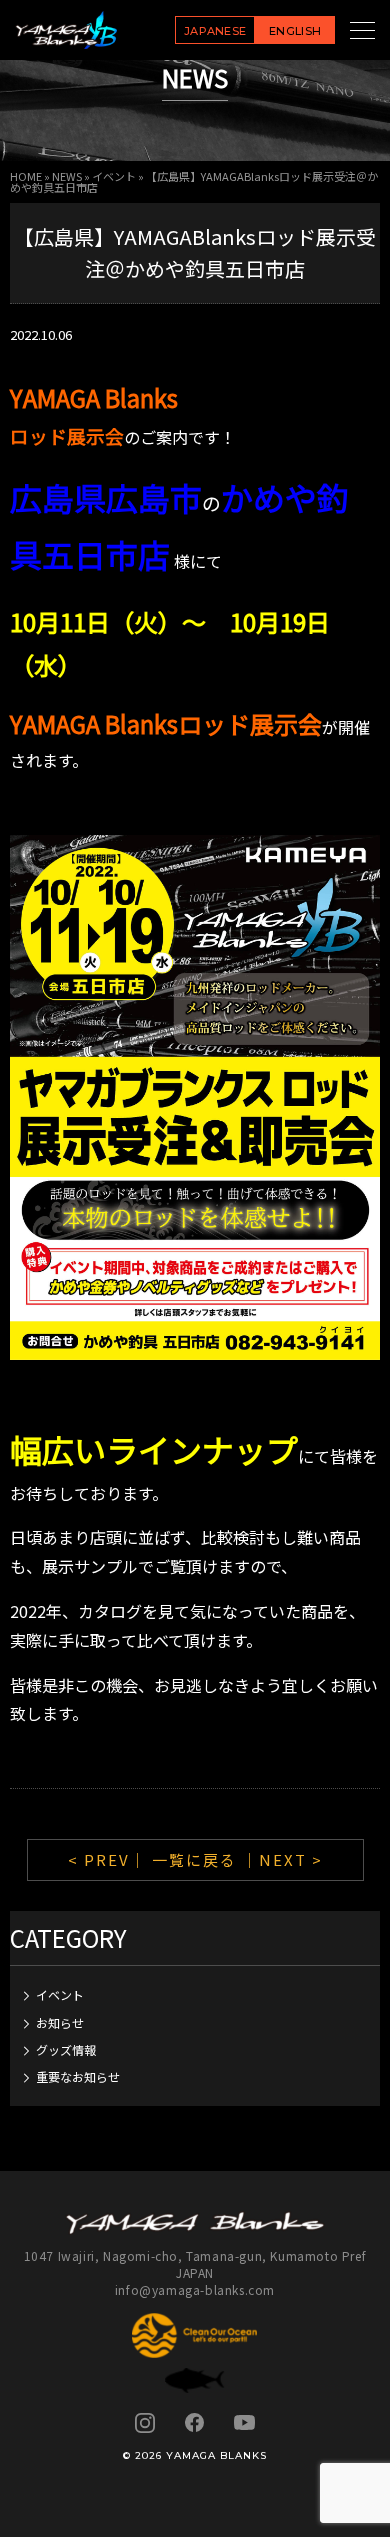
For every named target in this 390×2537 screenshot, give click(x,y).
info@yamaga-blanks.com (195, 2289)
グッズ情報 (66, 2049)
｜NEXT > (282, 1859)
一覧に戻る (194, 1859)
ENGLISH (295, 31)
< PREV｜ (110, 1859)
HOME (26, 176)
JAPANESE (215, 31)
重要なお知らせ (78, 2076)
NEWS (67, 176)
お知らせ (60, 2022)
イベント (114, 176)
